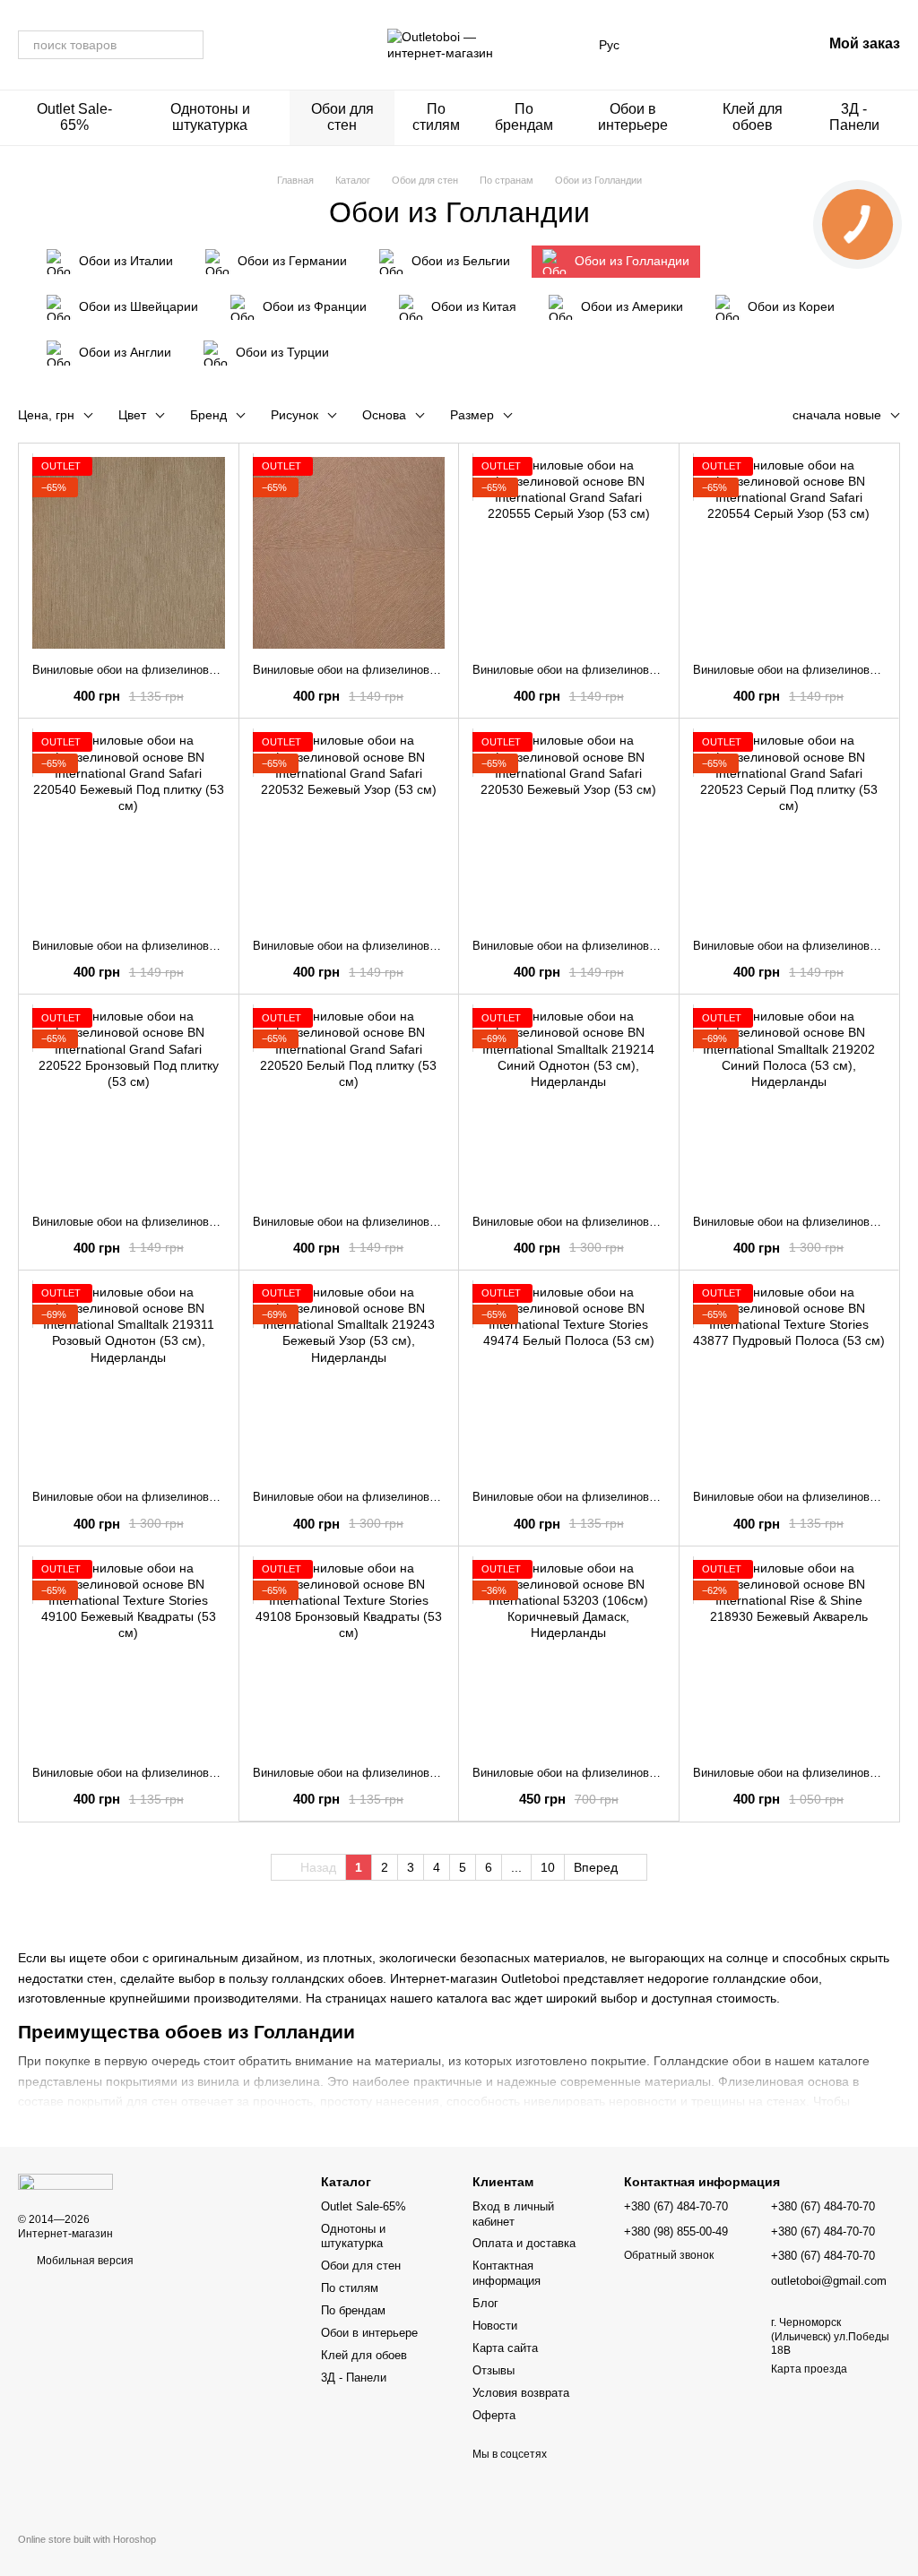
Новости (495, 2326)
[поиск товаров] (189, 45)
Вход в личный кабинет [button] (513, 2214)
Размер (472, 415)
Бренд (208, 415)
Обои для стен (342, 117)
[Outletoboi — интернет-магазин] (65, 2182)
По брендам (524, 117)
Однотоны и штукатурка (210, 117)
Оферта (494, 2415)
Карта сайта (505, 2348)
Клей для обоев (753, 117)
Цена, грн (46, 415)
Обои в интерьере (633, 117)
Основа (384, 415)
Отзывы (494, 2370)
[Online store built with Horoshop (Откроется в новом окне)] (87, 2555)
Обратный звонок (669, 2255)
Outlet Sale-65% (74, 117)
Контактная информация (507, 2273)
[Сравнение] (668, 45)
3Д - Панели (854, 117)
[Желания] (714, 45)
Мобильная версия (84, 2261)
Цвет (132, 415)
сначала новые (837, 415)
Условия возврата (521, 2393)
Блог (485, 2303)
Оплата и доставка (524, 2243)
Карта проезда (809, 2369)
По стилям (436, 117)
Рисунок (294, 415)
